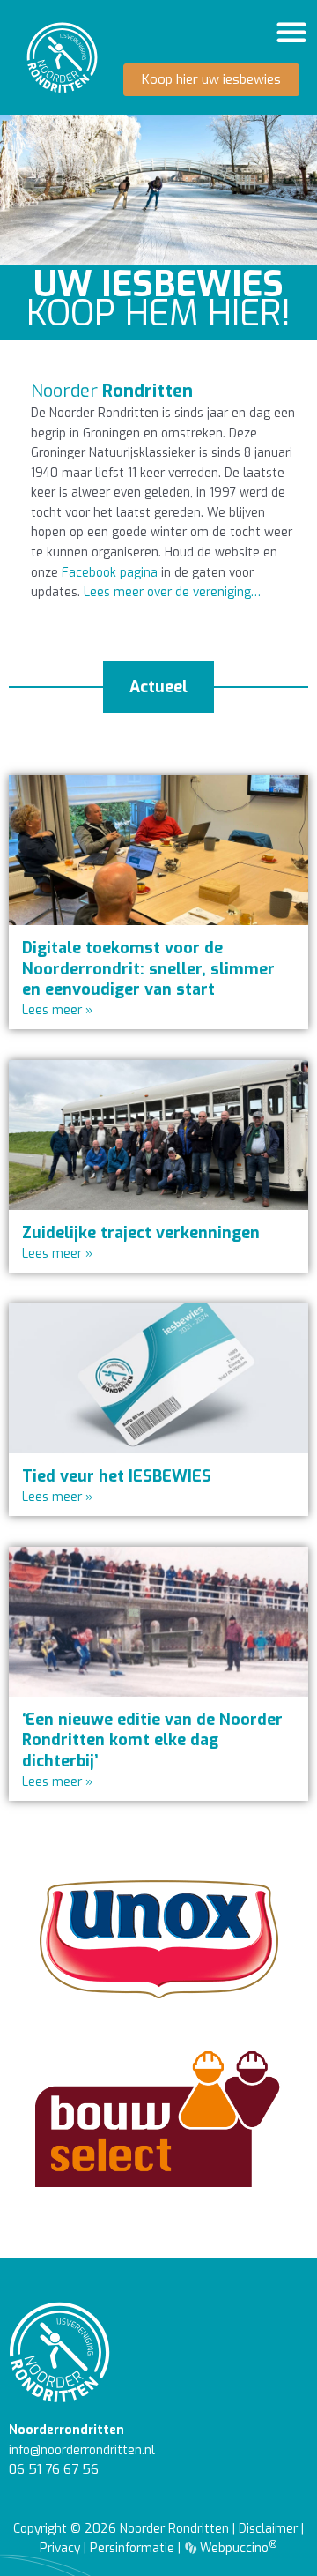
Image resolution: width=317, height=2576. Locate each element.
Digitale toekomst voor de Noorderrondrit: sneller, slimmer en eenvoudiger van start (148, 969)
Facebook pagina (110, 572)
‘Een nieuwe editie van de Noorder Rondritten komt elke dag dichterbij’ (152, 1740)
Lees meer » (57, 1010)
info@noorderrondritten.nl (82, 2450)
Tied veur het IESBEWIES (117, 1476)
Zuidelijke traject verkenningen (141, 1233)
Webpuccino (237, 2548)
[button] (291, 32)
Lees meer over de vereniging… (172, 592)
